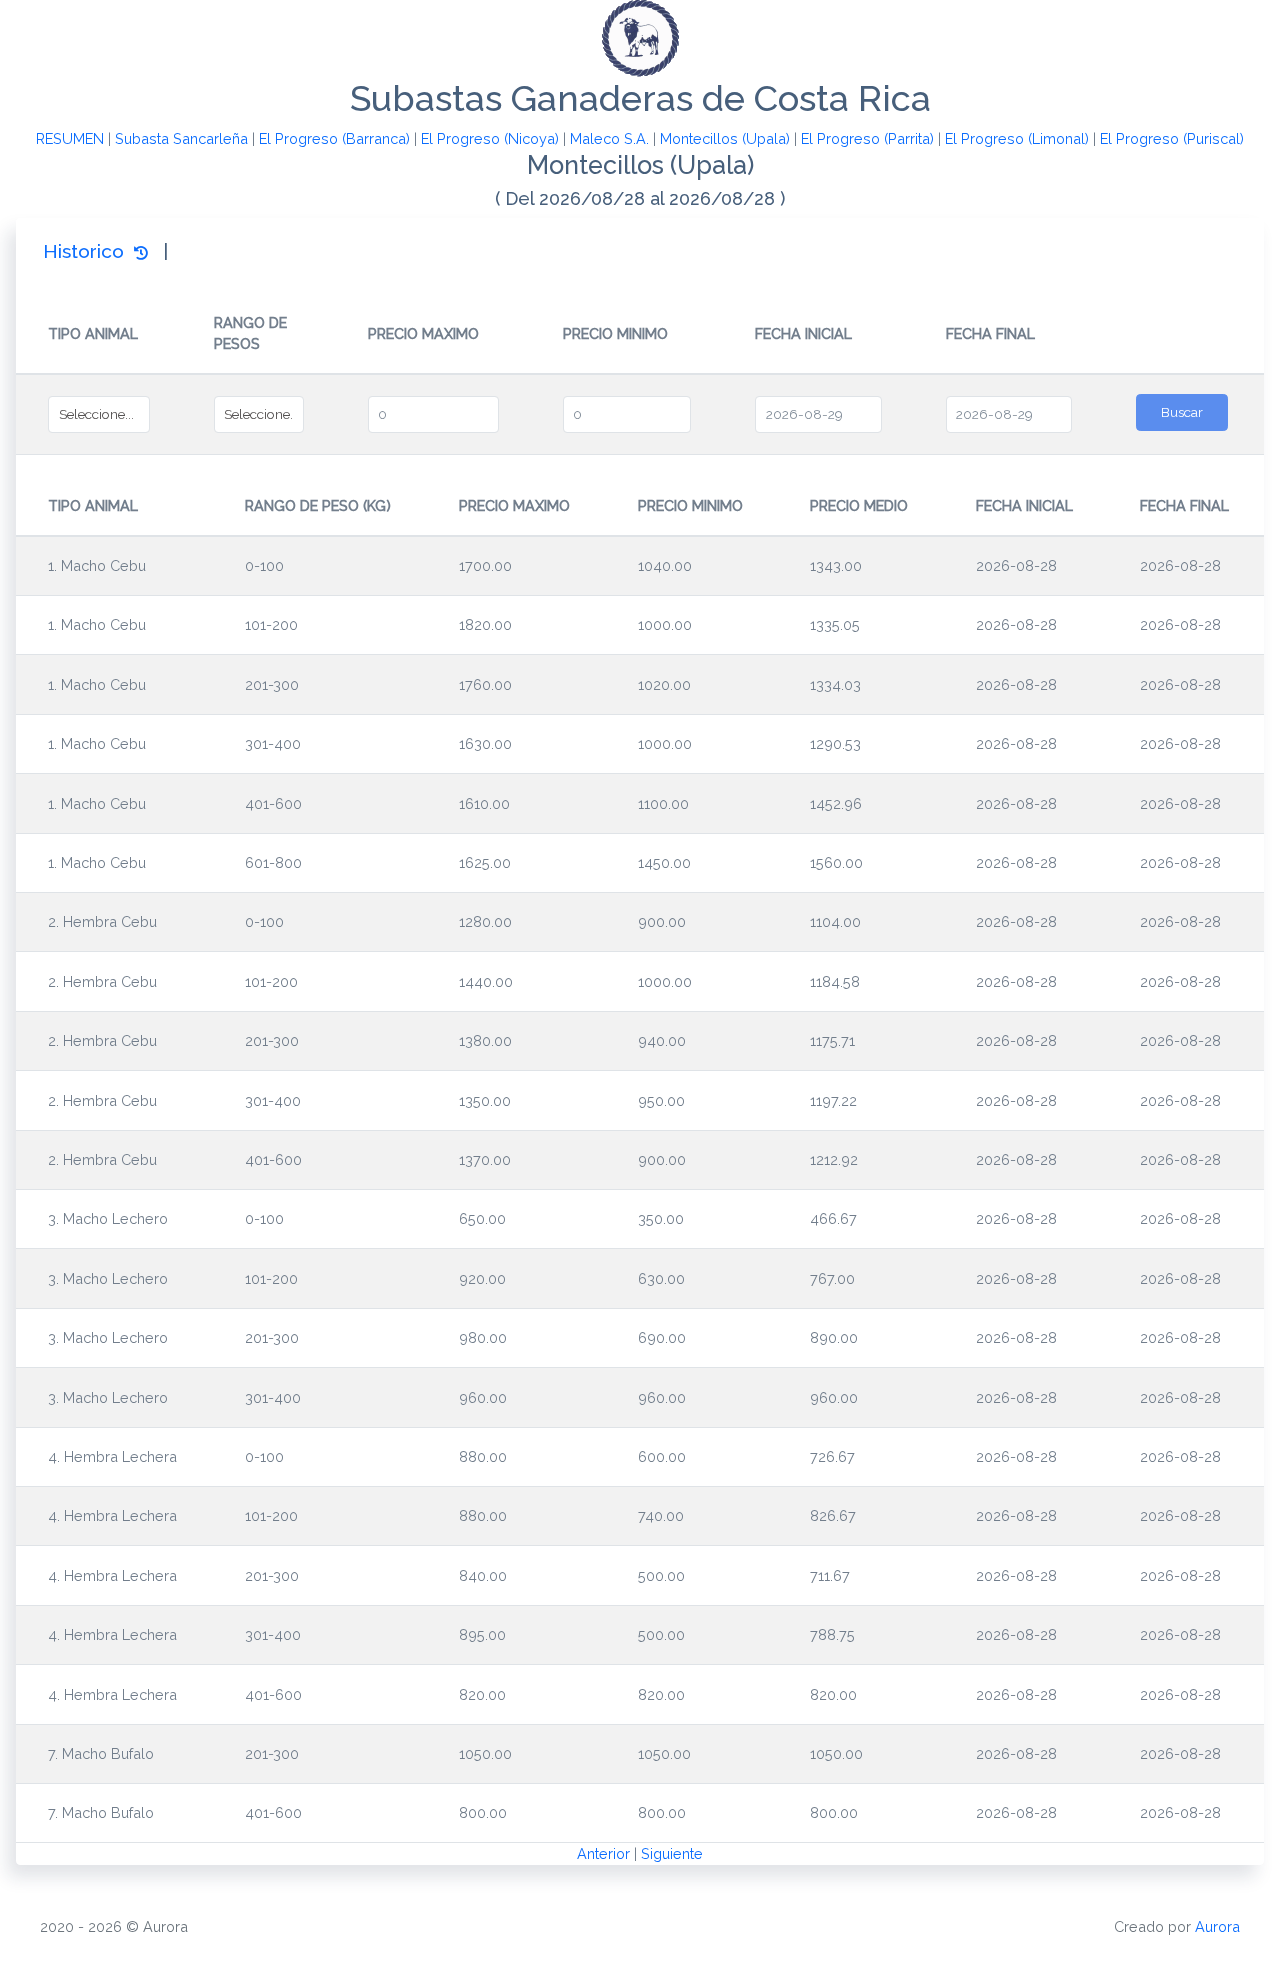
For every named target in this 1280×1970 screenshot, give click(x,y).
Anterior (603, 1853)
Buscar (1182, 412)
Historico (88, 251)
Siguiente (672, 1853)
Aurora (1217, 1926)
